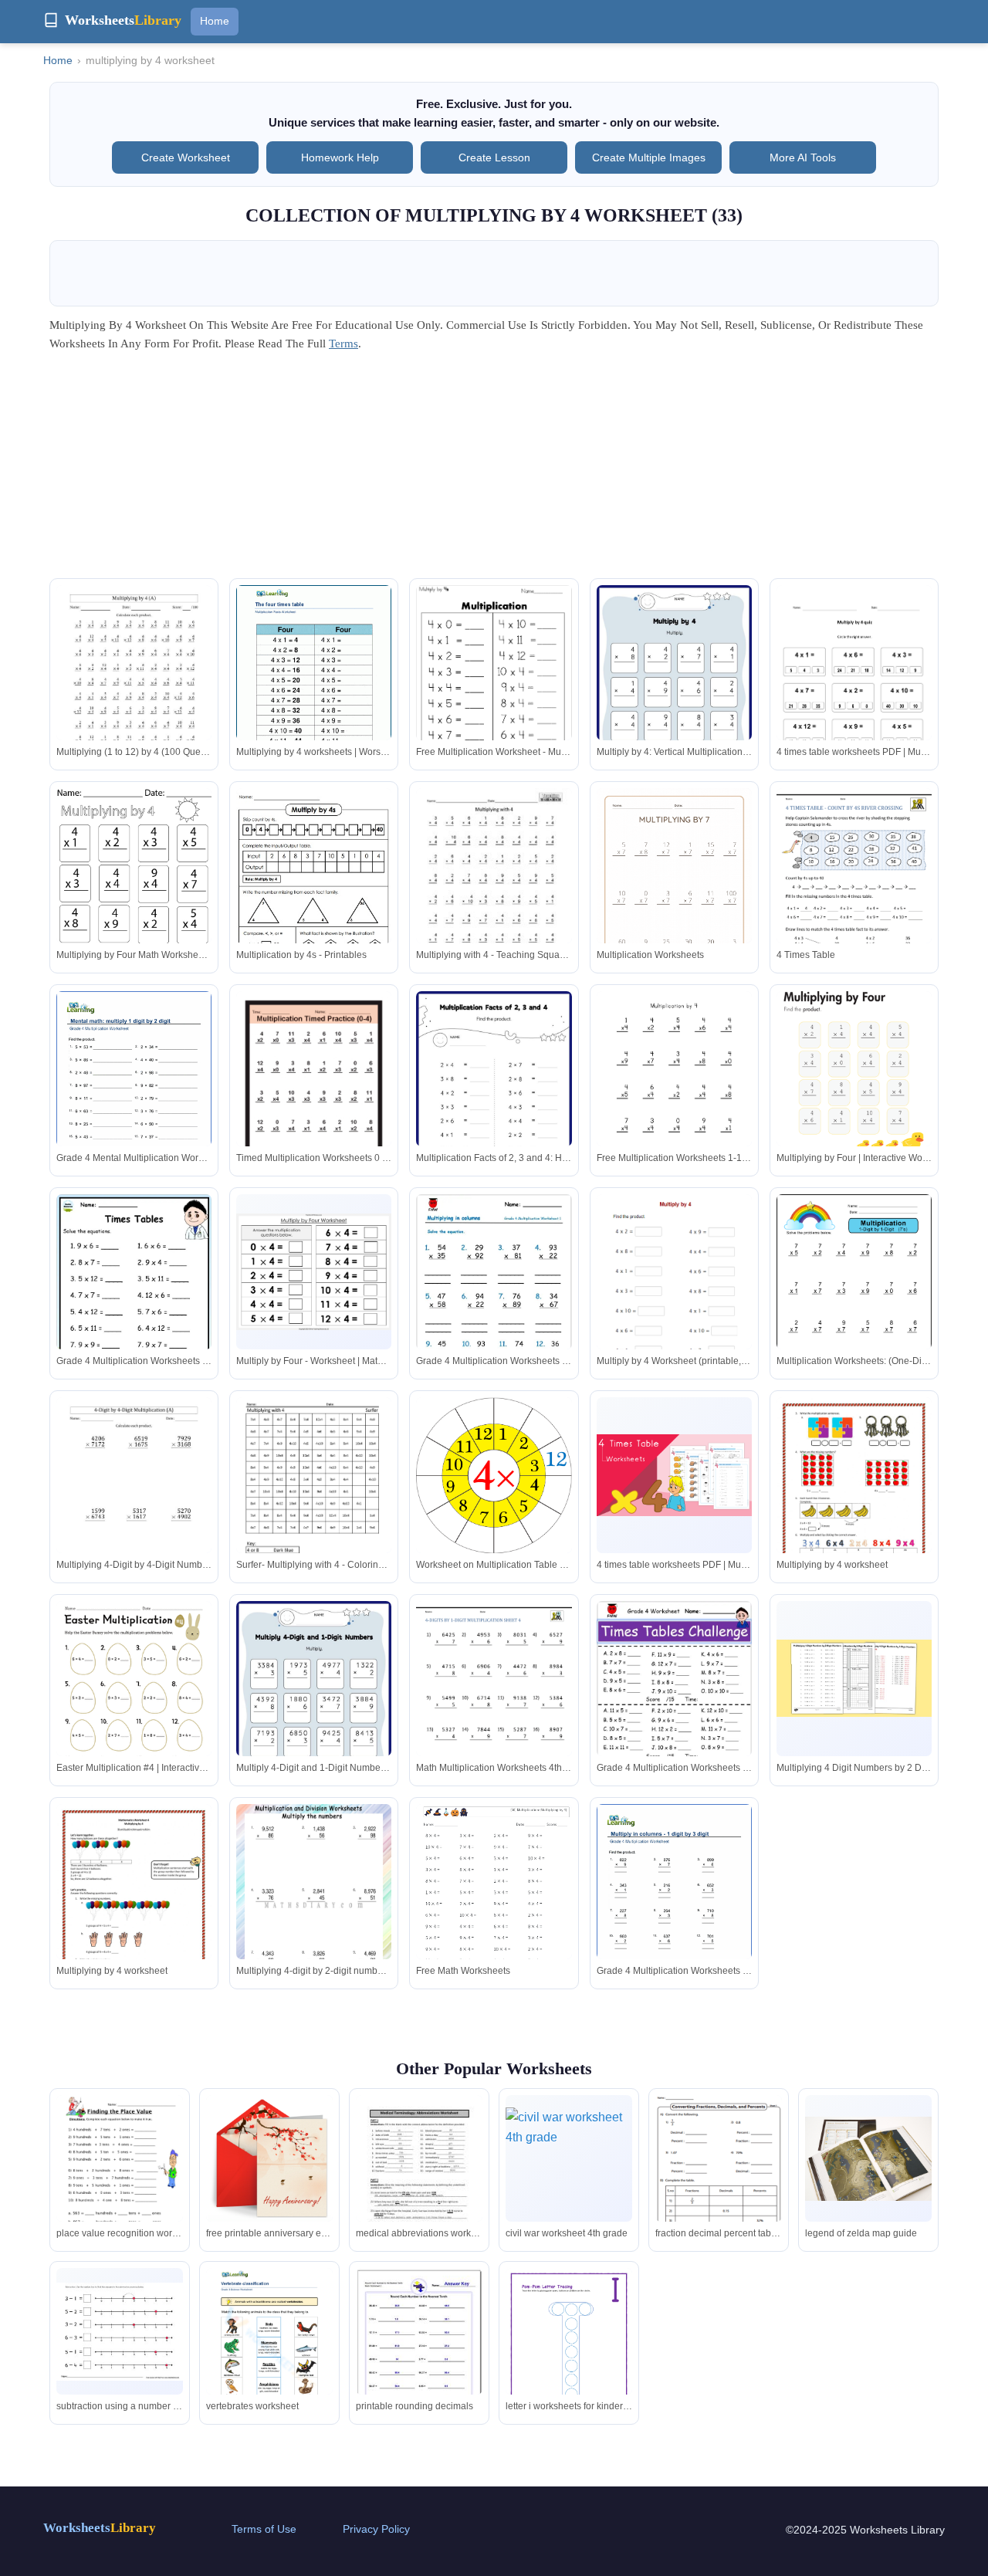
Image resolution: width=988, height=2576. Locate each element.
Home (215, 21)
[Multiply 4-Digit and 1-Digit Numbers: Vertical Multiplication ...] (314, 1710)
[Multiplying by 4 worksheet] (854, 1516)
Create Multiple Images (649, 157)
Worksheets (100, 2528)
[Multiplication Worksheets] (674, 889)
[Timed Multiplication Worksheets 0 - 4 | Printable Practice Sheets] (314, 1092)
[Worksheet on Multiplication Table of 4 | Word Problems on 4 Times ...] (494, 1476)
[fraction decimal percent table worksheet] (719, 2177)
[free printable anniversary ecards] (269, 2158)
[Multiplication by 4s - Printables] (314, 888)
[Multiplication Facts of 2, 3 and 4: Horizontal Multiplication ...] (494, 1100)
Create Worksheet (186, 157)
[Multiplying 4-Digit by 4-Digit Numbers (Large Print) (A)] (134, 1498)
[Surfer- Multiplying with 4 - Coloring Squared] (314, 1498)
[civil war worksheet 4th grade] (569, 2158)
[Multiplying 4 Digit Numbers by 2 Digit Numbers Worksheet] (854, 1679)
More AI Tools (803, 157)
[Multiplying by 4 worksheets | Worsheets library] (314, 685)
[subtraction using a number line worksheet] (120, 2332)
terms (343, 344)
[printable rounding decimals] (419, 2347)
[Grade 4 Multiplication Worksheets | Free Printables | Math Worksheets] (134, 1306)
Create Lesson (494, 157)
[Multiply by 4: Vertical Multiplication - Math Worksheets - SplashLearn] (674, 694)
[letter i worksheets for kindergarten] (569, 2358)
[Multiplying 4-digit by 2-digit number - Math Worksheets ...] (314, 1904)
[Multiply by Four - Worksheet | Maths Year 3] (314, 1272)
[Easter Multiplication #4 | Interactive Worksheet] (134, 1702)
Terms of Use (264, 2529)
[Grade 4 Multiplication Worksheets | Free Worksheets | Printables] (494, 1306)
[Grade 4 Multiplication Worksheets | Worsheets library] (674, 1904)
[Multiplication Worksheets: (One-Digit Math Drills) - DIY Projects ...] (854, 1295)
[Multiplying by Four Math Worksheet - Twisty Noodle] (134, 889)
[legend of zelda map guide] (868, 2159)
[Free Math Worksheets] (494, 1907)
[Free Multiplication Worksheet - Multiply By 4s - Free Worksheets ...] (494, 688)
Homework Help (340, 157)
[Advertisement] (494, 470)
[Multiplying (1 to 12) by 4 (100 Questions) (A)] (134, 685)
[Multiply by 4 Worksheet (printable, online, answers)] (674, 1319)
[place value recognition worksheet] (120, 2177)
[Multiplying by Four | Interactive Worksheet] (854, 1092)
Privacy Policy (376, 2529)
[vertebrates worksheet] (269, 2350)
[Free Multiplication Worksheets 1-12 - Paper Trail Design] (674, 1092)
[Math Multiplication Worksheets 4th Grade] (494, 1701)
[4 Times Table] (854, 889)
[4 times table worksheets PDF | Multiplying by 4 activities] (854, 695)
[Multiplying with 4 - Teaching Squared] (494, 889)
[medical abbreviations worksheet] (419, 2177)
